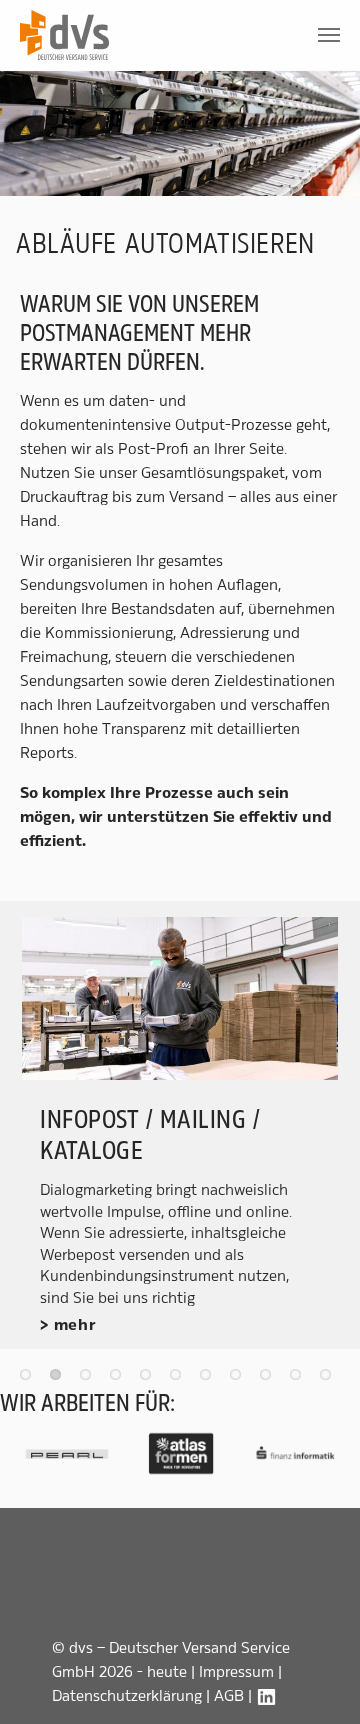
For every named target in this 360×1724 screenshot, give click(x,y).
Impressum (236, 1671)
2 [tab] (60, 1379)
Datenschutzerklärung (127, 1695)
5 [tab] (150, 1379)
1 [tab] (30, 1379)
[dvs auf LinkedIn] (267, 1695)
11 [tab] (330, 1379)
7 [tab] (210, 1379)
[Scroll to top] (330, 1694)
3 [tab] (90, 1379)
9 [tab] (270, 1379)
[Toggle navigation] (329, 35)
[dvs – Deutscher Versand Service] (64, 35)
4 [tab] (120, 1379)
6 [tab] (180, 1379)
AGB (229, 1695)
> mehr (68, 1325)
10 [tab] (300, 1379)
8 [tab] (240, 1379)
